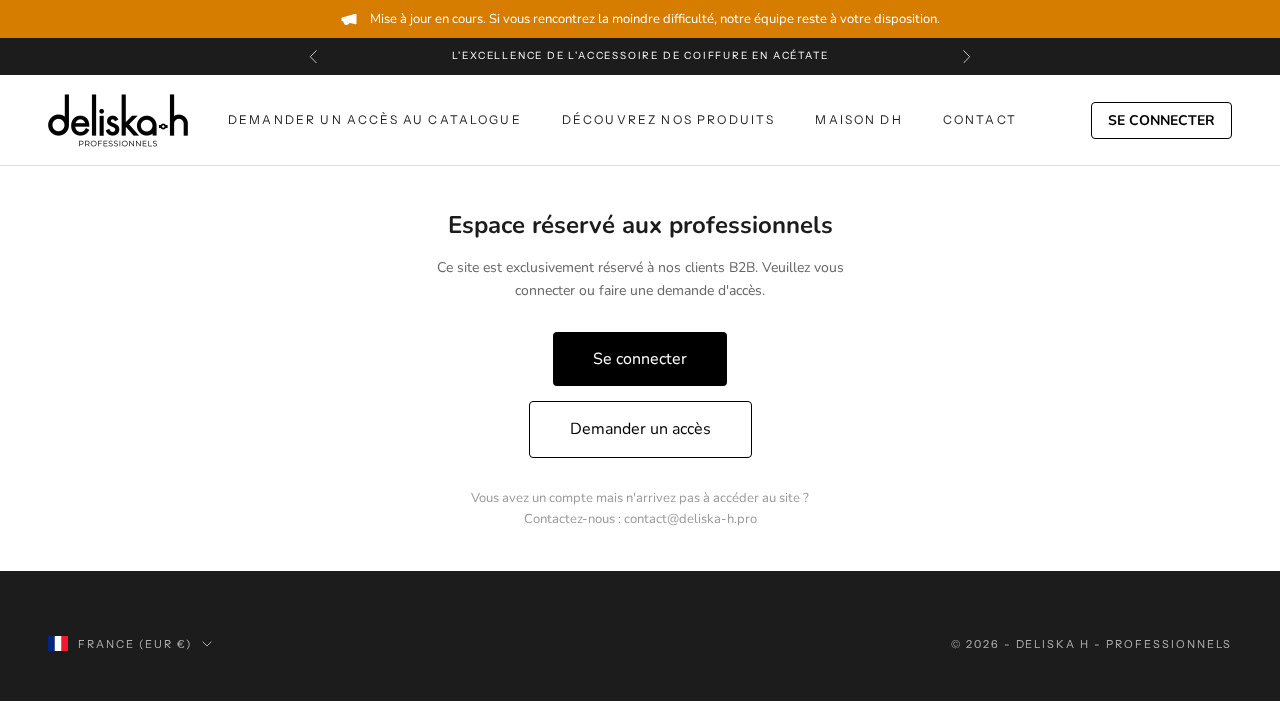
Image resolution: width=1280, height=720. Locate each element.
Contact (980, 119)
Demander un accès (640, 429)
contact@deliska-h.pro (690, 519)
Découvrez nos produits (669, 119)
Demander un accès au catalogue (375, 119)
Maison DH (858, 119)
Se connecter (1161, 120)
